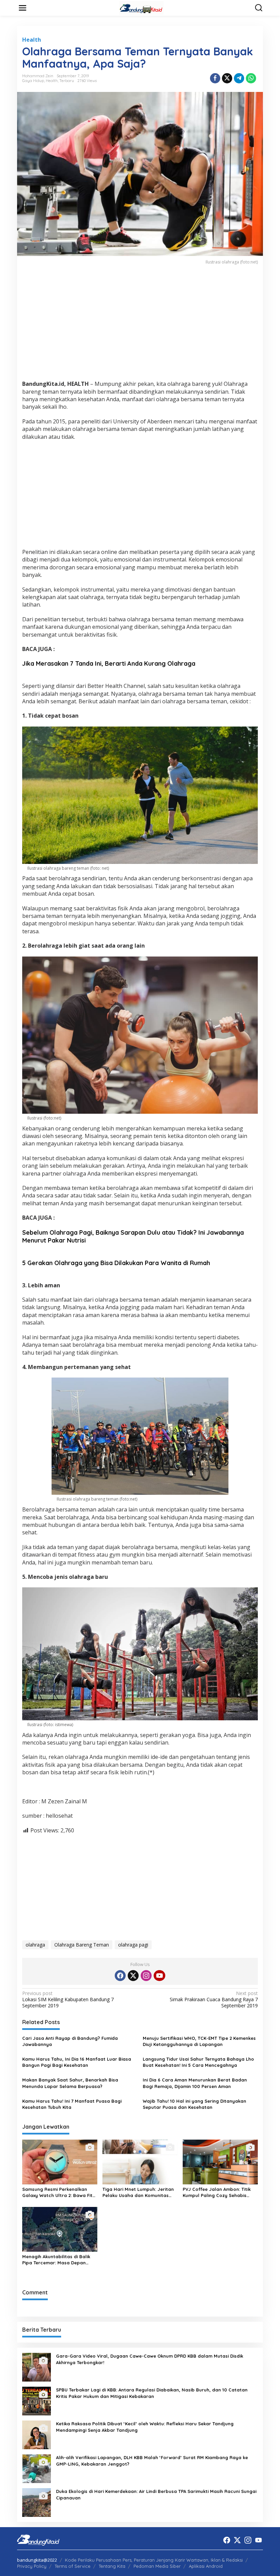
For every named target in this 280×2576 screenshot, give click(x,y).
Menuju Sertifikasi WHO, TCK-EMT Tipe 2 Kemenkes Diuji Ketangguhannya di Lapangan (199, 2041)
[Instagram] (146, 1976)
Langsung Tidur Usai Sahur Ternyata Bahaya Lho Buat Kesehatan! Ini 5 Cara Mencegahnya (198, 2062)
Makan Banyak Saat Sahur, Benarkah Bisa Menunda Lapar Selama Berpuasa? (70, 2083)
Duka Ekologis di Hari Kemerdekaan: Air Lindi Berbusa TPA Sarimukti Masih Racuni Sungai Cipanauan (156, 2494)
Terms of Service (73, 2566)
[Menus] (23, 8)
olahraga (35, 1945)
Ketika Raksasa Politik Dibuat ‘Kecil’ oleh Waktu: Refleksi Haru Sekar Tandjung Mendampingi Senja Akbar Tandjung (145, 2427)
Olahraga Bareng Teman (82, 1945)
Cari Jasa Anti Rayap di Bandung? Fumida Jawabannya (70, 2041)
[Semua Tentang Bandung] (141, 7)
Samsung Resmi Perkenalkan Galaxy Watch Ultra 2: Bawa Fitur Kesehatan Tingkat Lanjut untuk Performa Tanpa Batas (60, 2192)
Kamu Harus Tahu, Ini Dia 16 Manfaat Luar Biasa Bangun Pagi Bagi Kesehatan (77, 2062)
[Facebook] (120, 1976)
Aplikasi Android (206, 2566)
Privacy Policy (32, 2566)
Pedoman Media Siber (157, 2566)
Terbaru (67, 81)
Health (32, 40)
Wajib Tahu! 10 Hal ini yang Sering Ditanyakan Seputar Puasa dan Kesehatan (194, 2104)
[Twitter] (133, 1976)
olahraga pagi (133, 1945)
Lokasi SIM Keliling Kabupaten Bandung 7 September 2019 (68, 1999)
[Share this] (215, 78)
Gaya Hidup (33, 81)
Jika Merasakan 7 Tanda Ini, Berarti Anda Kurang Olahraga (109, 663)
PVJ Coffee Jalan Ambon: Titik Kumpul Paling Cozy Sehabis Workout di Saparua (217, 2192)
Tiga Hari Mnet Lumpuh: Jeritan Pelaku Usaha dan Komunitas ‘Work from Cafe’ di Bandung (138, 2192)
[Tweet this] (227, 78)
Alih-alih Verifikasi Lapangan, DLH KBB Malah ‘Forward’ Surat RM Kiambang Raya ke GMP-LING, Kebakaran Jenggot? (152, 2460)
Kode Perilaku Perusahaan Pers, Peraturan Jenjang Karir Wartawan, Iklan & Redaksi (154, 2560)
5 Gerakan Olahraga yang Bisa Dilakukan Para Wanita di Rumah (116, 1263)
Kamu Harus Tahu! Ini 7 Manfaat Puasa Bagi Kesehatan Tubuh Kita (72, 2104)
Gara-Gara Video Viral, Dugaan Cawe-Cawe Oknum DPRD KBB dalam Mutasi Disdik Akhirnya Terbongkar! (150, 2359)
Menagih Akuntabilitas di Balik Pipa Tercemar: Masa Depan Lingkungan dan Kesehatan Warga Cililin (56, 2260)
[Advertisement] (140, 327)
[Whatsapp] (251, 78)
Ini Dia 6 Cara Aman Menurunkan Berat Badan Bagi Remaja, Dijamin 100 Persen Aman (195, 2083)
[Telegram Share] (239, 78)
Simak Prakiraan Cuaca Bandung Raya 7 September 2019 (214, 1999)
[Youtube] (159, 1976)
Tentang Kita (112, 2566)
